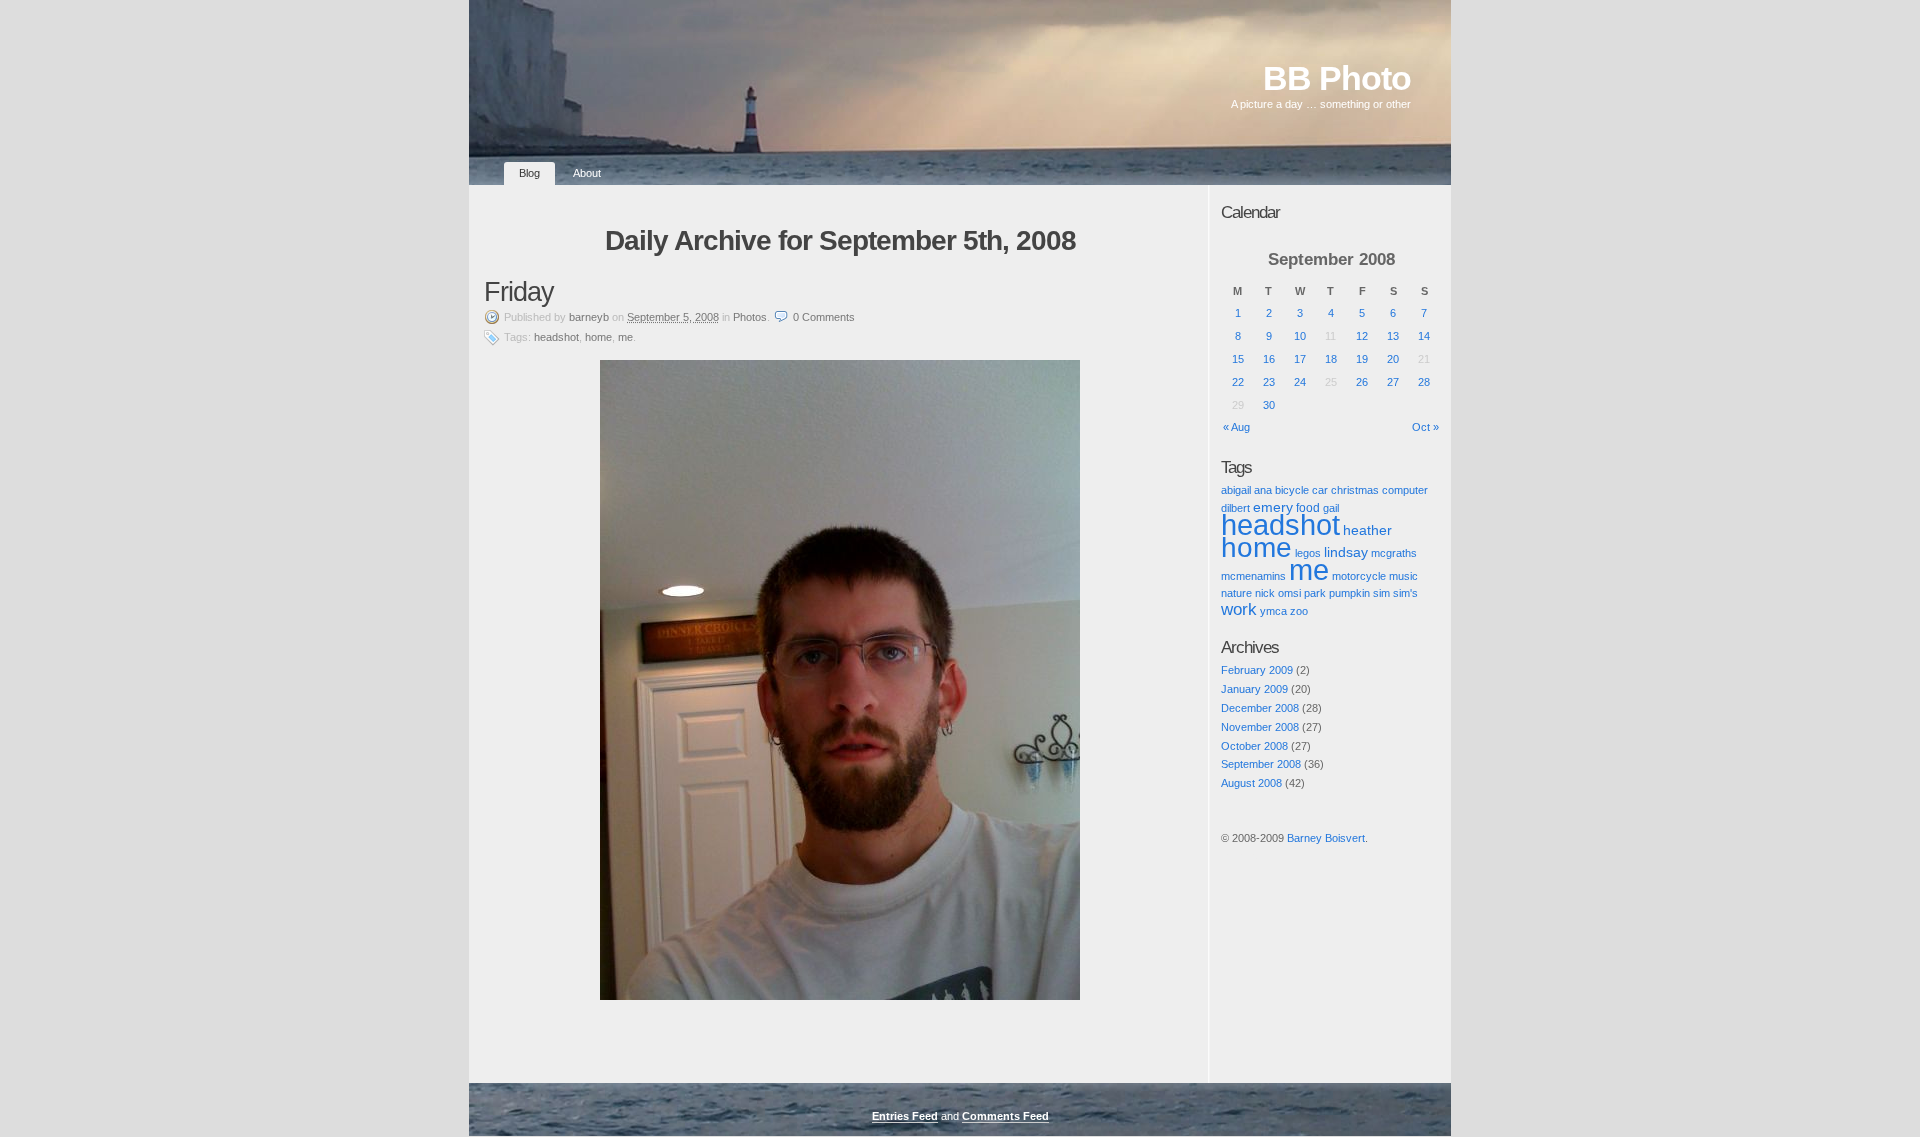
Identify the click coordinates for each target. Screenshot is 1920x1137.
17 (1300, 359)
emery (1273, 507)
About (587, 173)
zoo (1299, 611)
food (1308, 507)
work (1239, 609)
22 (1238, 382)
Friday (519, 292)
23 (1269, 382)
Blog (529, 173)
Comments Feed (1005, 1116)
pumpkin (1349, 593)
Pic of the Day (1239, 855)
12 (1362, 336)
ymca (1273, 611)
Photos (750, 317)
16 (1269, 359)
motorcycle (1359, 576)
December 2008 (1260, 708)
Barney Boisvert (1326, 838)
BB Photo (1337, 78)
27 (1393, 382)
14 (1424, 336)
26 (1362, 382)
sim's (1405, 593)
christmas (1355, 490)
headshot (556, 337)
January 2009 (1254, 689)
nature (1236, 593)
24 (1300, 382)
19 (1362, 359)
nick (1265, 593)
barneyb (589, 317)
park (1315, 593)
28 (1424, 382)
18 (1331, 359)
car (1320, 490)
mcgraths (1394, 553)
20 (1393, 359)
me (625, 337)
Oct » (1425, 427)
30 (1269, 405)
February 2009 (1257, 670)
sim (1381, 593)
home (598, 337)
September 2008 (1261, 764)
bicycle (1292, 490)
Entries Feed (905, 1116)
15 (1238, 359)
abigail (1236, 490)
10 (1300, 336)
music (1403, 576)
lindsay (1346, 552)
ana (1263, 490)
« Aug (1236, 427)
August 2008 (1251, 783)
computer (1405, 490)
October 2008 (1254, 746)
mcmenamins (1253, 576)
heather (1367, 530)
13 (1393, 336)
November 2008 (1260, 727)
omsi (1289, 593)
